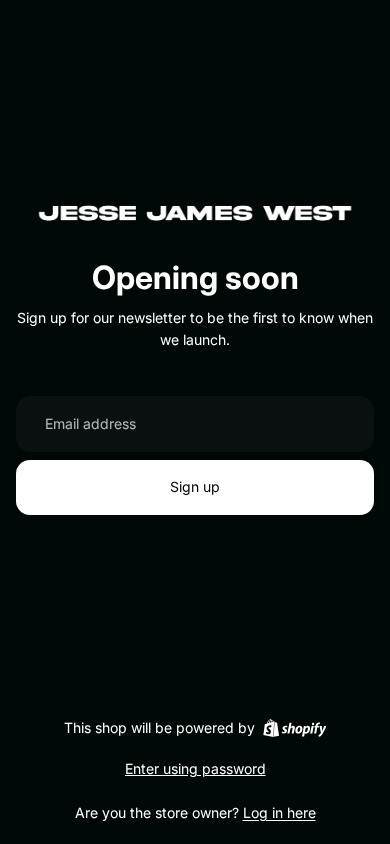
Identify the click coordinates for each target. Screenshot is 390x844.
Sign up (195, 486)
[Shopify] (294, 728)
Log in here (279, 812)
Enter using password (195, 768)
